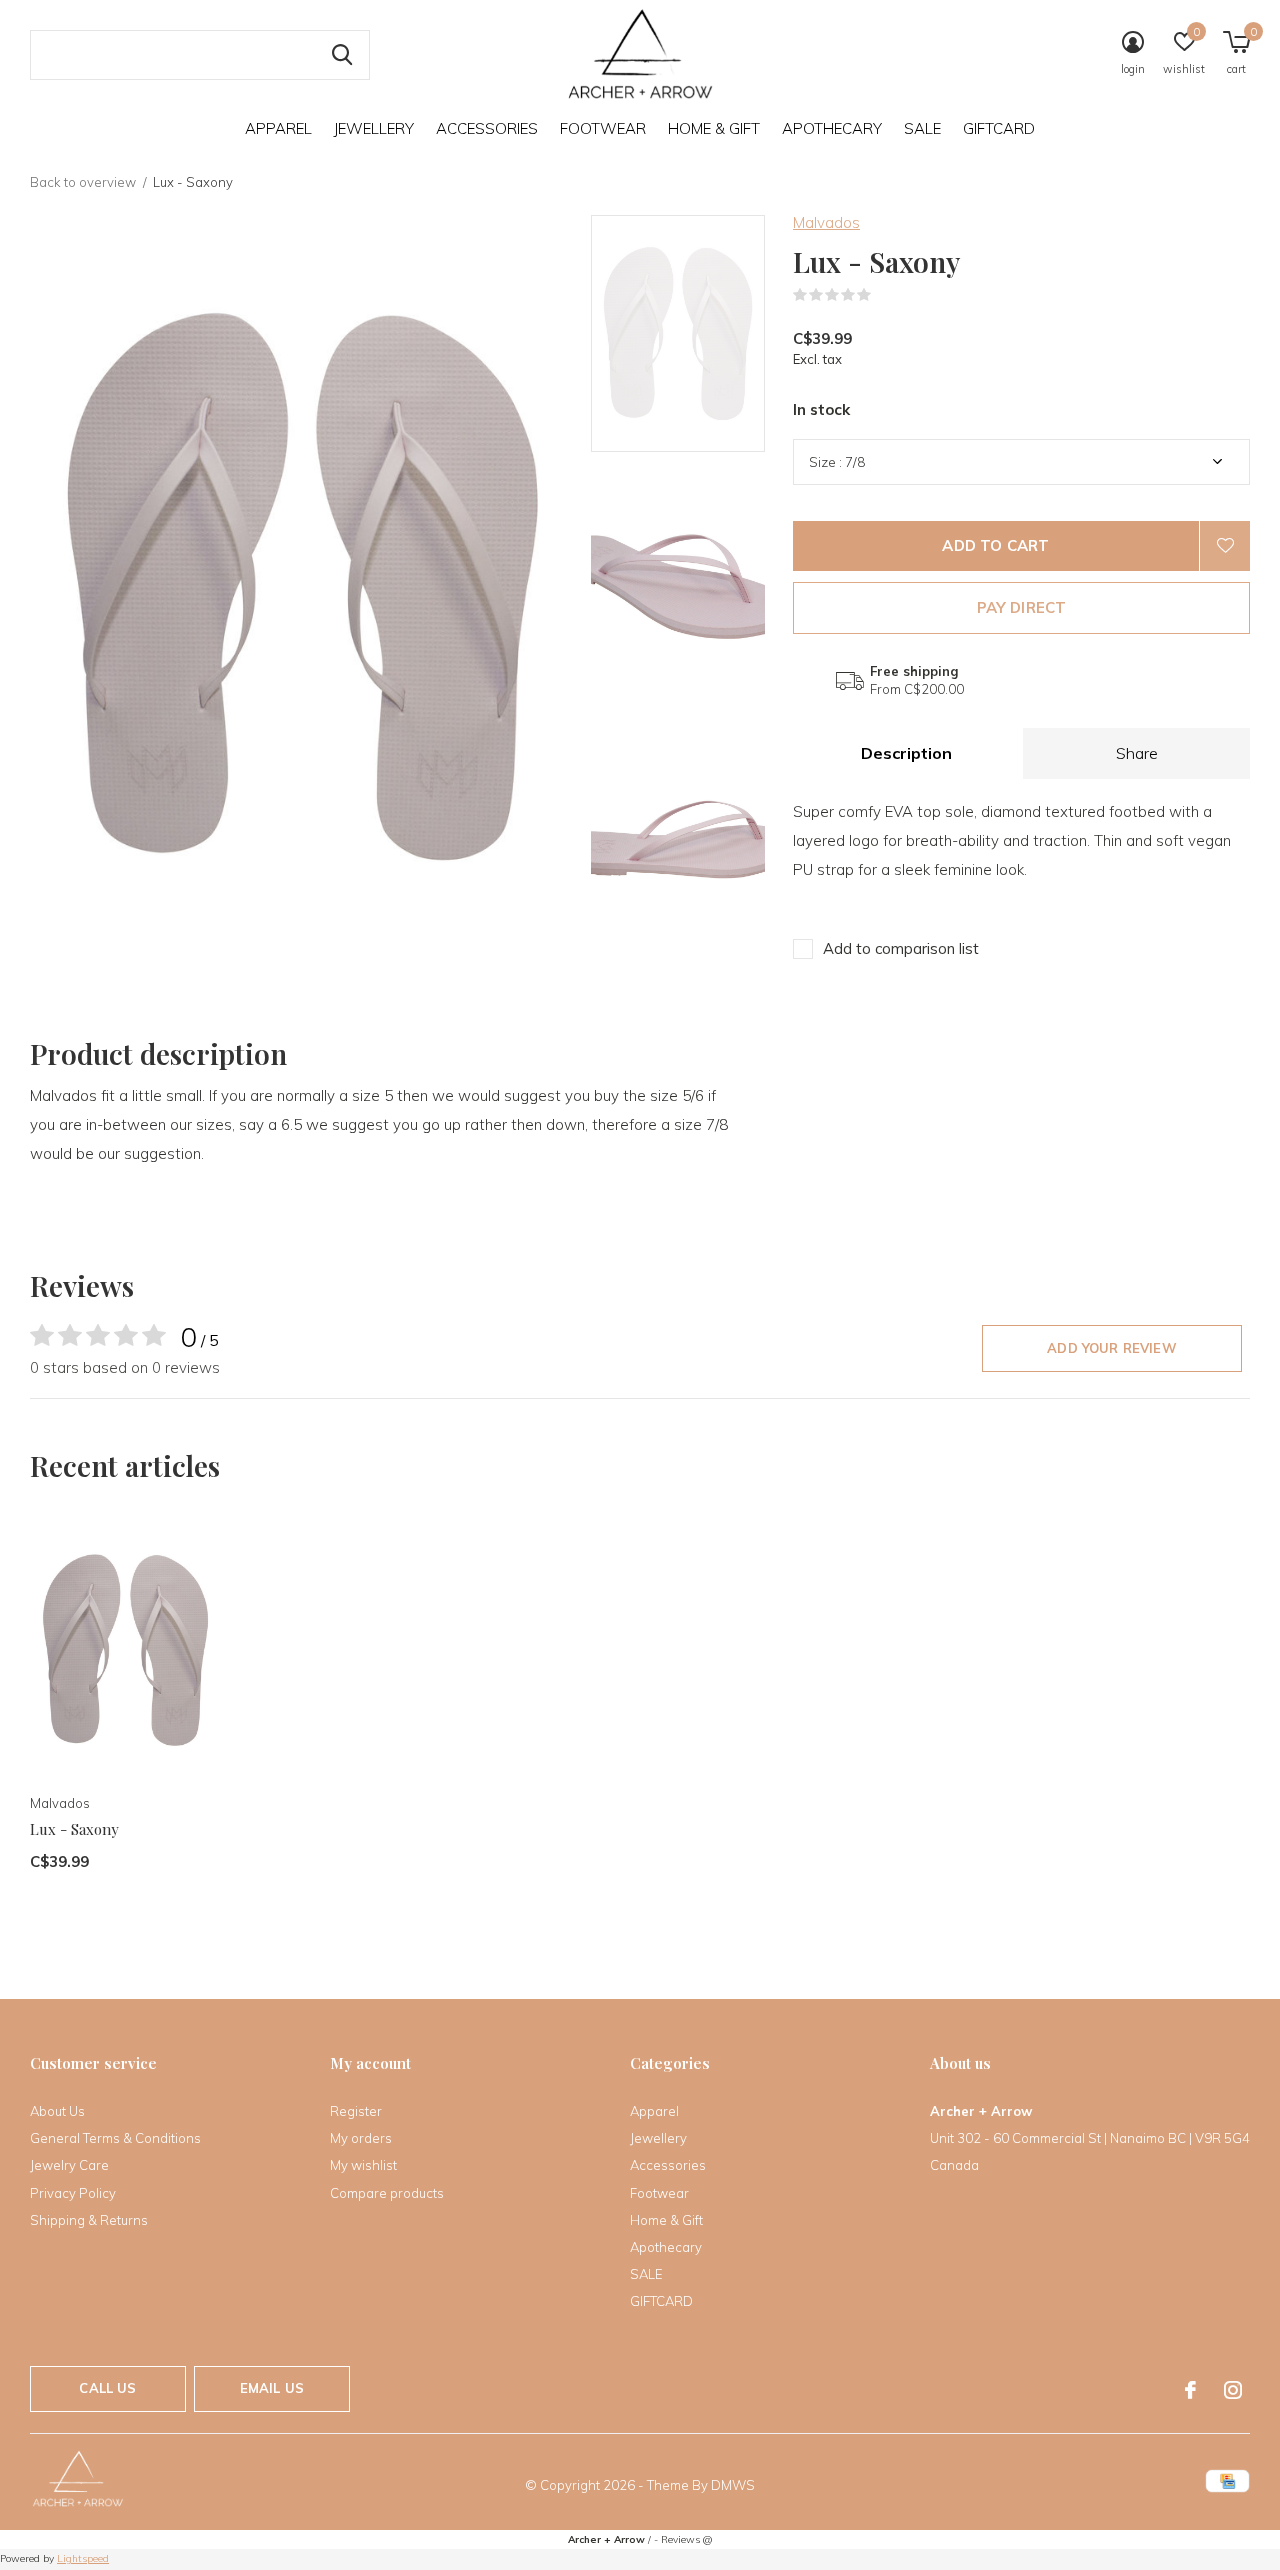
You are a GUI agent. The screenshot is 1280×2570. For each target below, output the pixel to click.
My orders (361, 2138)
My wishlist (363, 2165)
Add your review (1112, 1348)
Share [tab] (1137, 753)
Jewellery (374, 128)
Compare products (387, 2193)
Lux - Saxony (74, 1829)
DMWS (733, 2485)
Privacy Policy (73, 2193)
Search (342, 55)
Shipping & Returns (89, 2220)
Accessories (487, 128)
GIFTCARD (999, 128)
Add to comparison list (901, 948)
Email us (272, 2388)
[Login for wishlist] (1225, 546)
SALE (922, 128)
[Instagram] (1233, 2390)
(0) (884, 295)
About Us (57, 2111)
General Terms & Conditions (115, 2138)
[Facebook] (1190, 2390)
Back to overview (83, 182)
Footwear (603, 128)
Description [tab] (906, 753)
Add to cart (995, 545)
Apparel (278, 128)
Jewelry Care (69, 2165)
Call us (107, 2388)
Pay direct (1022, 607)
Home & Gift (714, 128)
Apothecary (832, 128)
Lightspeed (83, 2558)
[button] (734, 333)
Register (356, 2111)
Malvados (826, 222)
